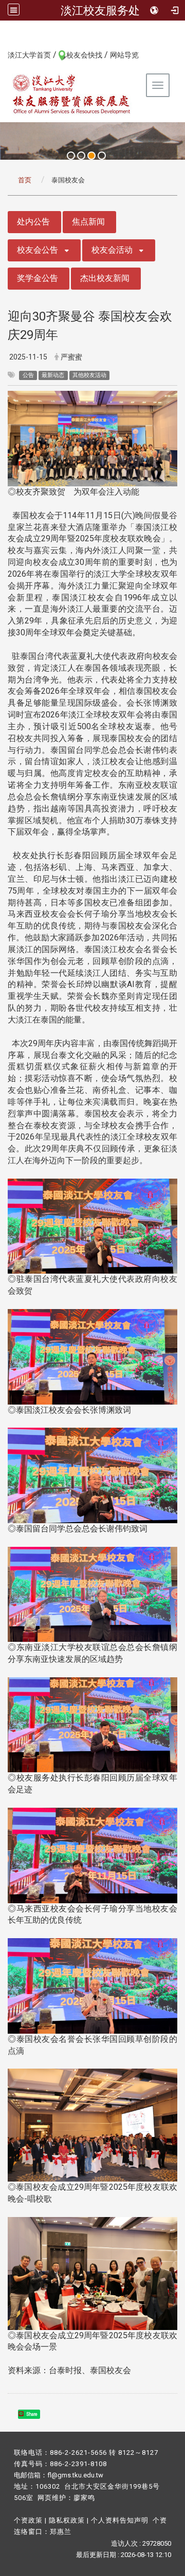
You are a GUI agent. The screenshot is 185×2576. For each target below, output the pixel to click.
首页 (25, 180)
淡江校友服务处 (100, 10)
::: (2, 54)
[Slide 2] (81, 156)
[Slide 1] (71, 156)
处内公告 (33, 222)
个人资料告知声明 (120, 2520)
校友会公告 (38, 250)
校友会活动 (112, 250)
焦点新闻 (88, 222)
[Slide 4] (102, 156)
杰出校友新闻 (105, 278)
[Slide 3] (91, 156)
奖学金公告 (38, 278)
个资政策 (28, 2520)
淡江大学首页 (29, 55)
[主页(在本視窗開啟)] (72, 94)
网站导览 (124, 55)
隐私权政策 (67, 2520)
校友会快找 (84, 55)
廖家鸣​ (84, 2498)
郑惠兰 (61, 2532)
